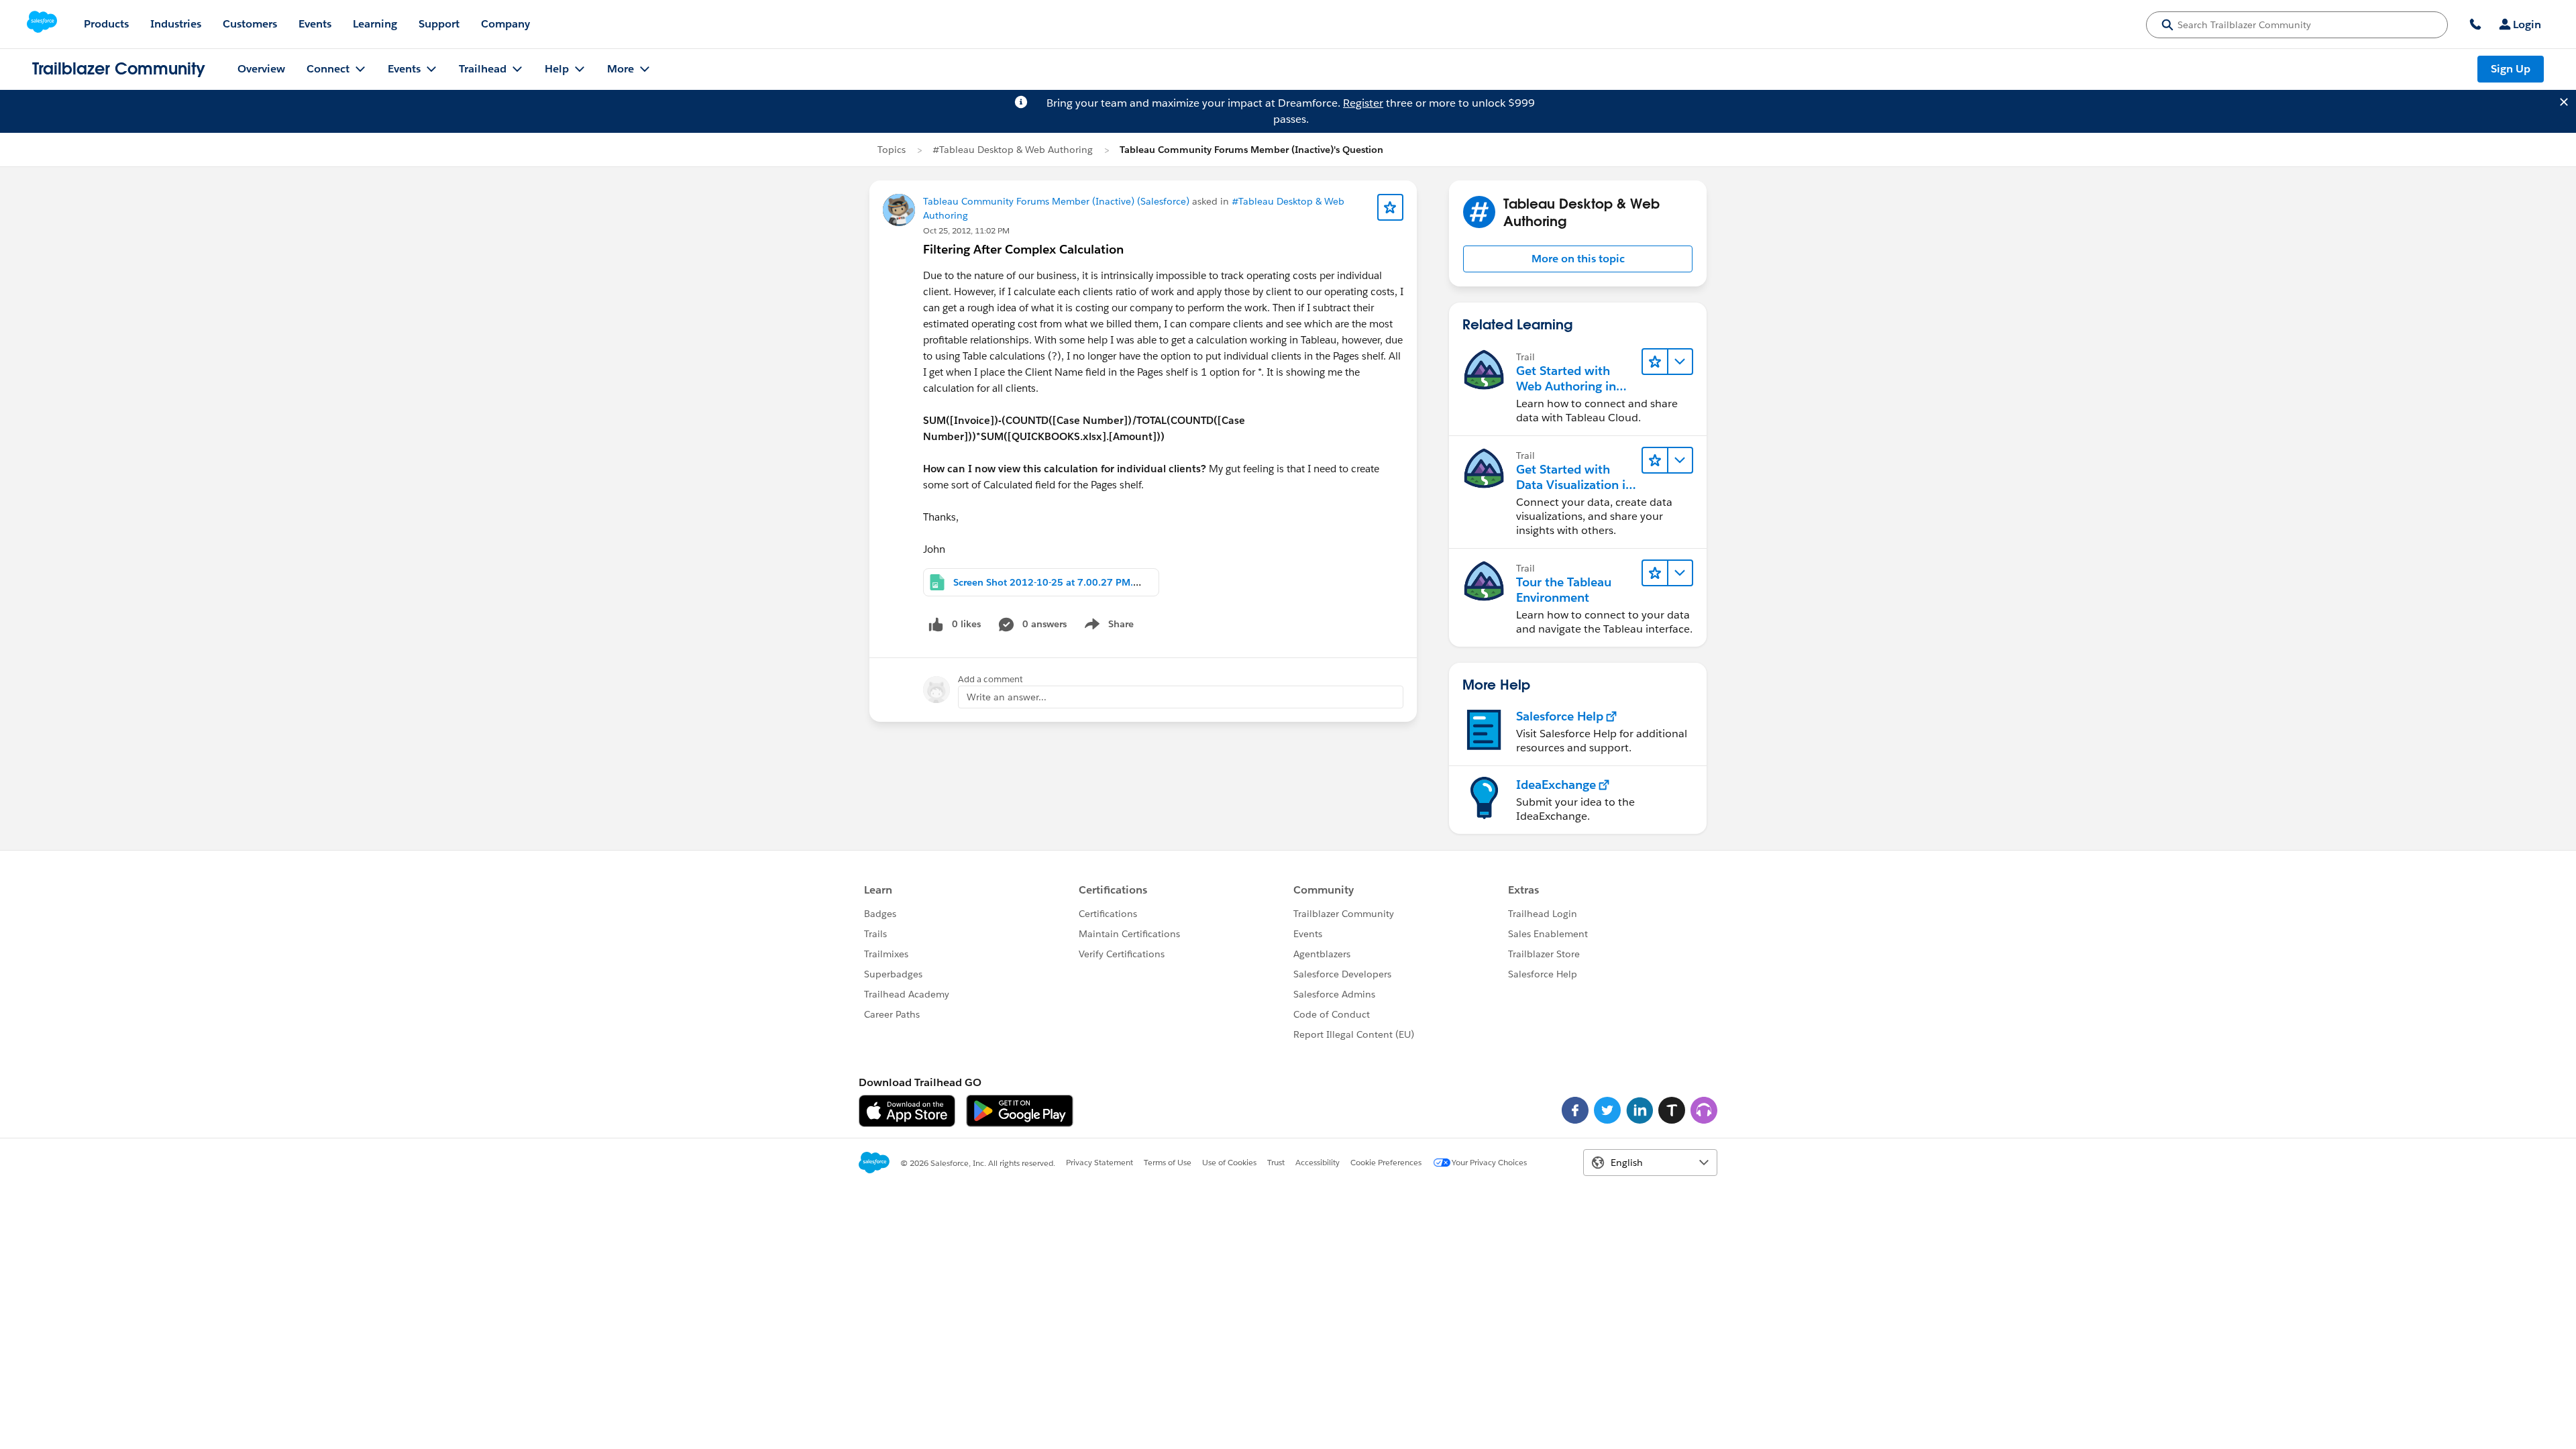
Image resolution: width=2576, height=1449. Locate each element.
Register (1363, 103)
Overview (261, 69)
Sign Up (2511, 69)
